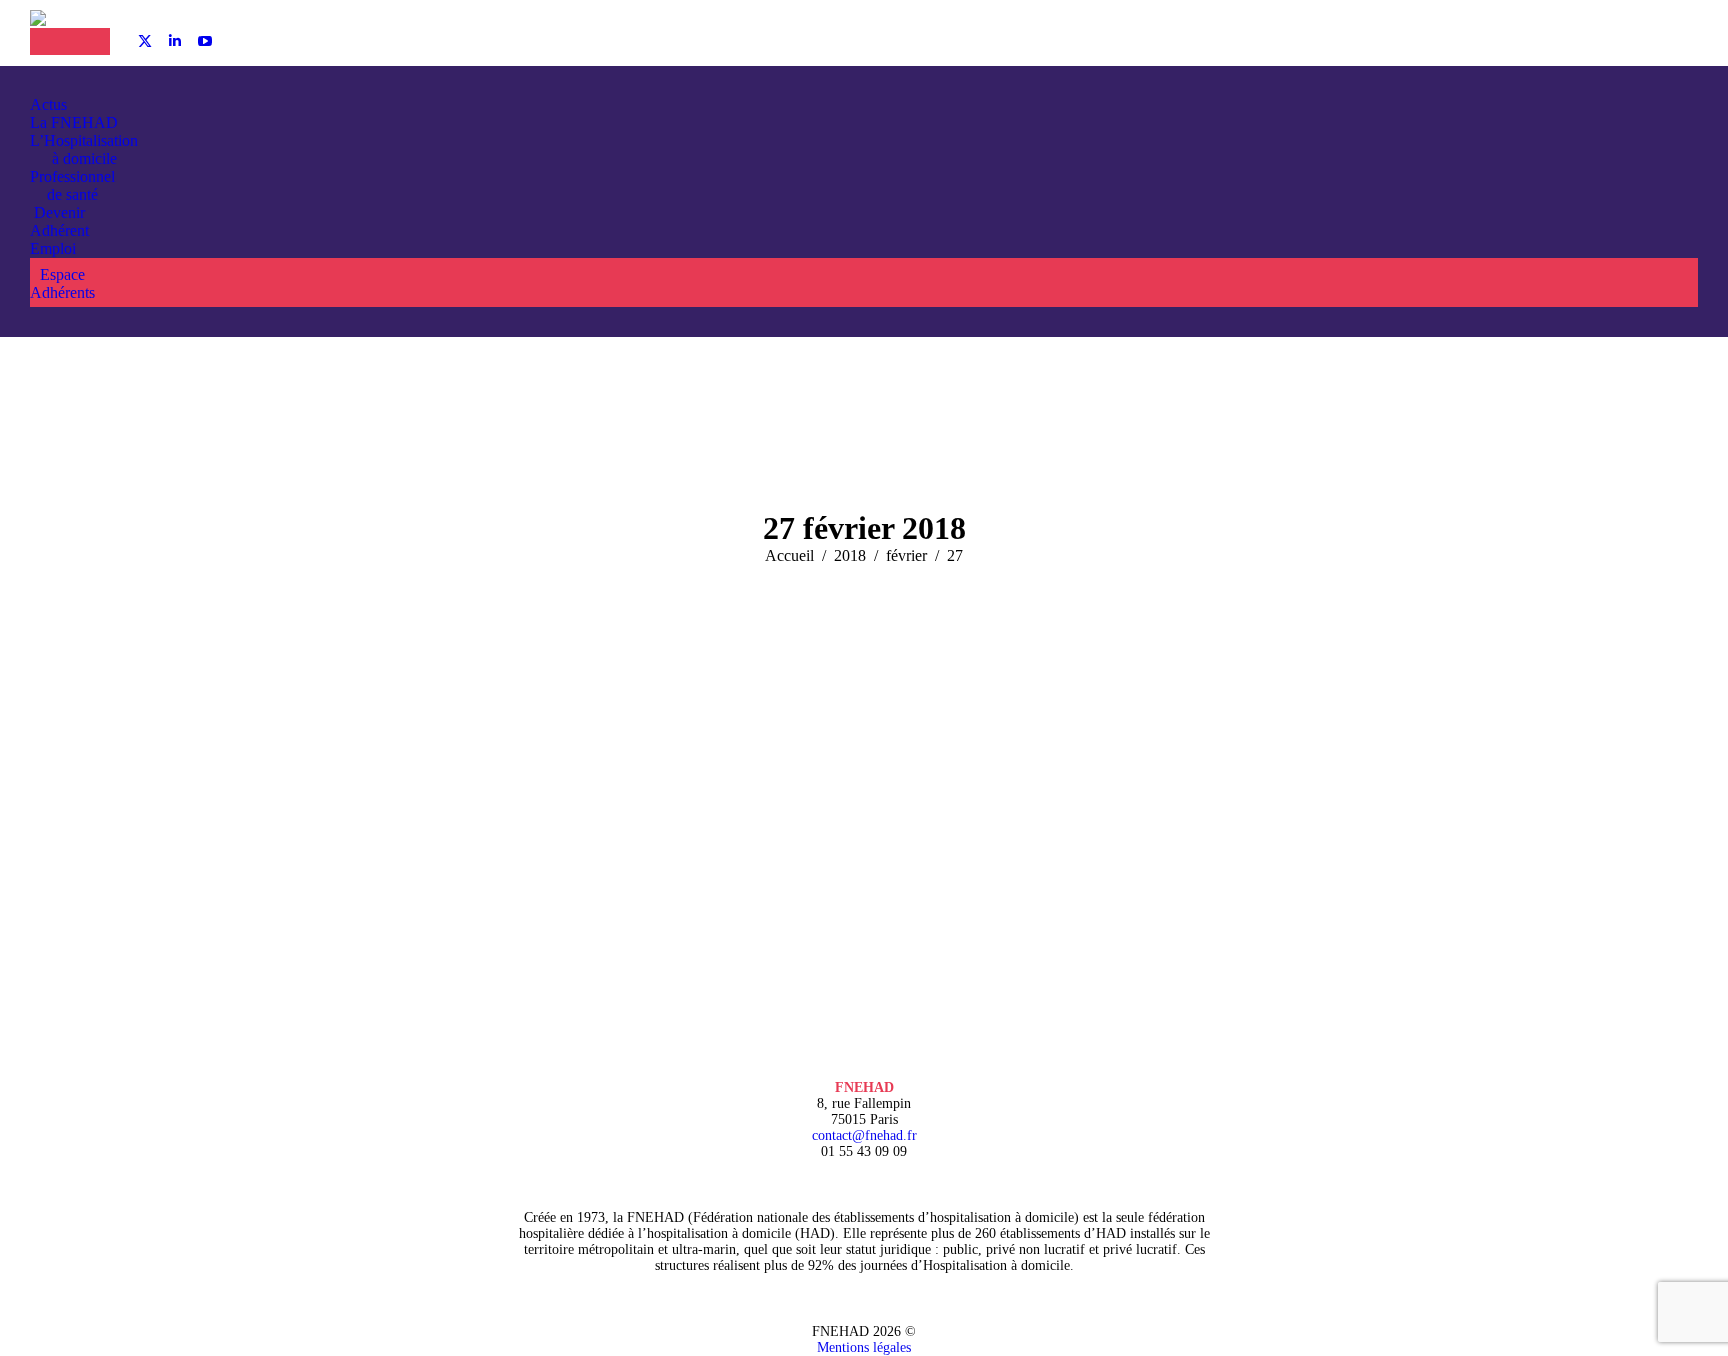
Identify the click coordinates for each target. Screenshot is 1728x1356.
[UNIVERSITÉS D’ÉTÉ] (50, 41)
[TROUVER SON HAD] (90, 41)
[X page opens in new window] (145, 41)
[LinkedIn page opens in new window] (175, 41)
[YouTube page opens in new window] (205, 41)
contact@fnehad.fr (864, 1135)
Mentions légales (864, 1347)
